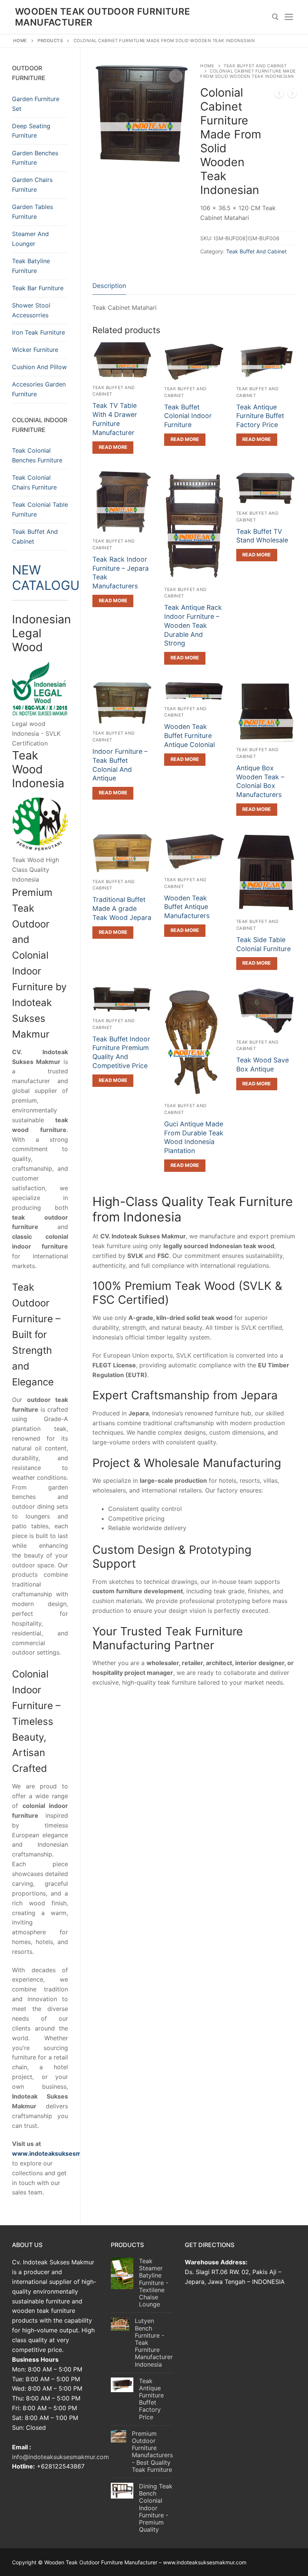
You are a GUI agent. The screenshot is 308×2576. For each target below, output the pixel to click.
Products (50, 41)
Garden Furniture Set (36, 104)
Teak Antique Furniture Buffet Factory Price (260, 416)
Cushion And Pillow (39, 367)
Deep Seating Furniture (31, 131)
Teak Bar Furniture (38, 288)
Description (109, 286)
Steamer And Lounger (30, 239)
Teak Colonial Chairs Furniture (34, 482)
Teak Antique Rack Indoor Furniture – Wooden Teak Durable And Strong (193, 625)
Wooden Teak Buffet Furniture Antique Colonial (189, 736)
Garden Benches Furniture (35, 158)
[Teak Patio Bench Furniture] (279, 95)
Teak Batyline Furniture (31, 266)
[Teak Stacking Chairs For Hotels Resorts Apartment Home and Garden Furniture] (292, 95)
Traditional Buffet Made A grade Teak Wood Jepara (122, 908)
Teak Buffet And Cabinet (256, 251)
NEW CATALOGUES (54, 577)
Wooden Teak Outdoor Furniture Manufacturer (103, 17)
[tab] (109, 286)
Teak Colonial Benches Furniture (37, 455)
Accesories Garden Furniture (39, 389)
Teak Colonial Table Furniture (40, 509)
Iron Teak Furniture (38, 332)
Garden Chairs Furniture (32, 185)
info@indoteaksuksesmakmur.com (60, 2457)
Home (20, 41)
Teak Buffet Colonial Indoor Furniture (188, 416)
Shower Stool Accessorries (31, 310)
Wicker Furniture (35, 350)
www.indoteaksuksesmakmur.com (63, 2153)
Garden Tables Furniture (32, 212)
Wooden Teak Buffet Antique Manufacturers (187, 907)
